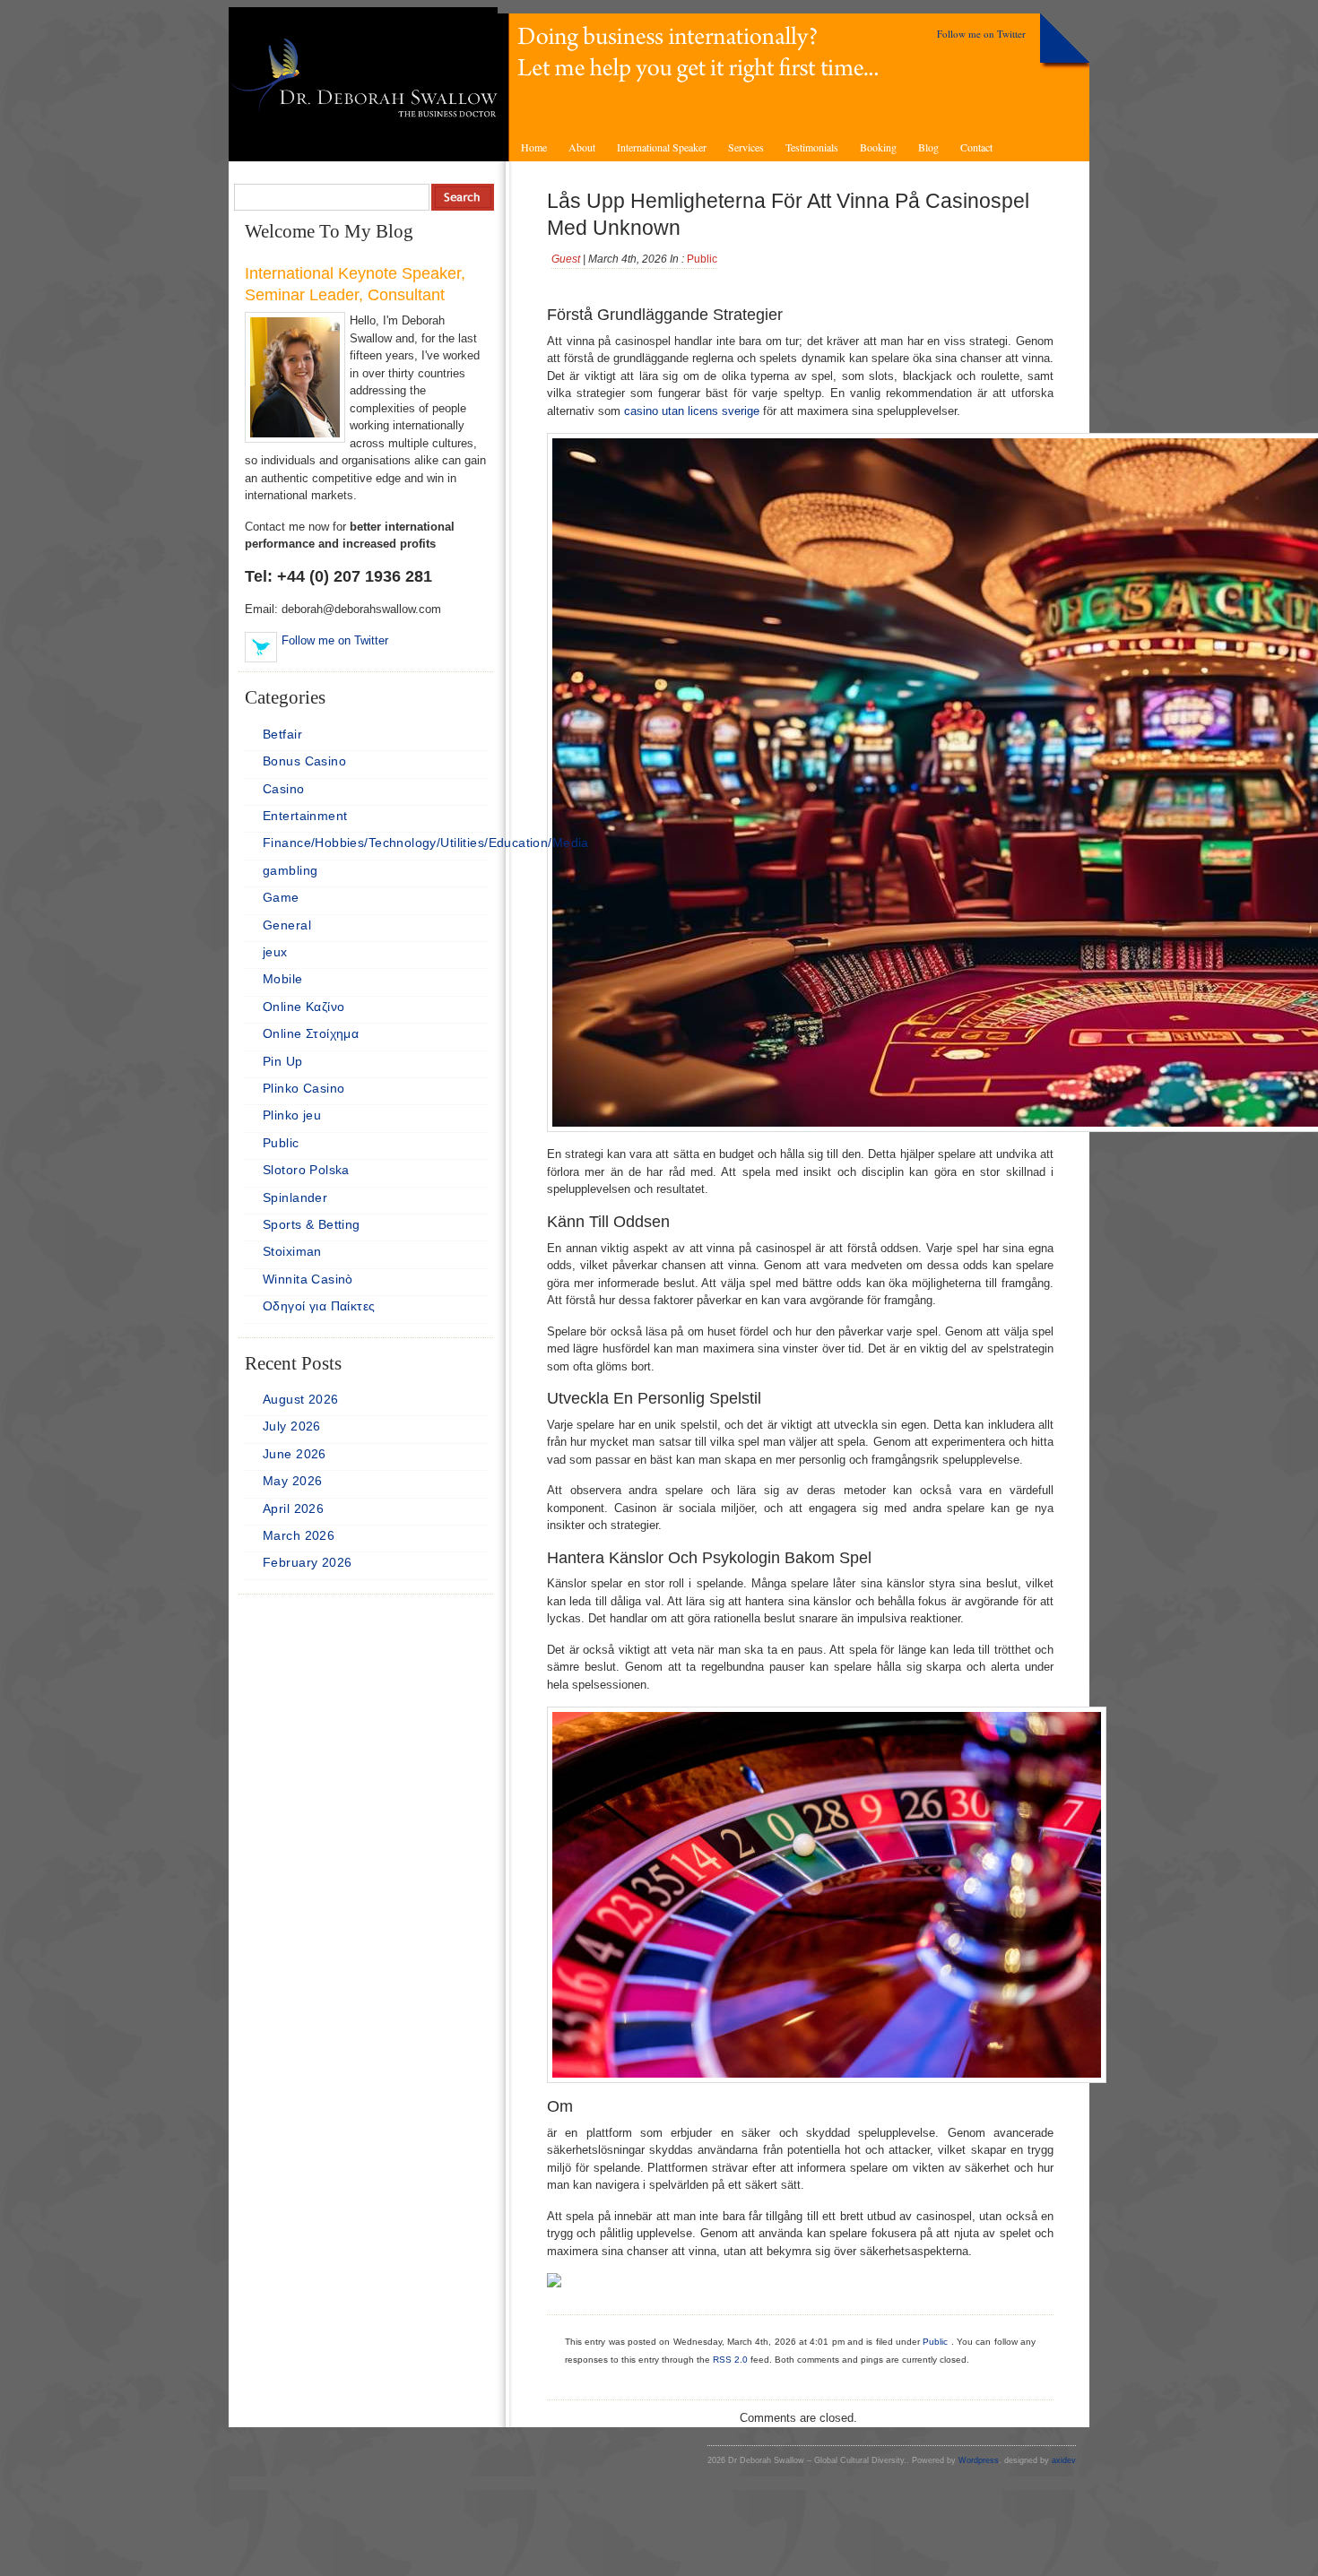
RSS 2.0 (730, 2360)
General (287, 925)
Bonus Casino (304, 761)
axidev (1064, 2460)
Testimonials (812, 147)
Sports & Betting (312, 1224)
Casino (284, 789)
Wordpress (979, 2460)
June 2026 (295, 1454)
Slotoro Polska (306, 1170)
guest (566, 259)
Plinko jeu (292, 1115)
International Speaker (662, 147)
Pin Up (283, 1061)
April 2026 (293, 1508)
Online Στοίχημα (311, 1033)
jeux (275, 952)
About (582, 147)
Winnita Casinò (308, 1279)
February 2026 (307, 1562)
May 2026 (292, 1481)
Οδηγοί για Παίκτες (319, 1306)
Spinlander (295, 1197)
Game (281, 897)
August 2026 (301, 1399)
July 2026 (292, 1426)
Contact (976, 147)
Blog (928, 147)
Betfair (282, 734)
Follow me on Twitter (981, 34)
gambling (290, 870)
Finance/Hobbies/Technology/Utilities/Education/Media (426, 843)
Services (746, 147)
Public (702, 259)
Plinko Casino (303, 1088)
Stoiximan (292, 1251)
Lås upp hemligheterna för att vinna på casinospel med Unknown (788, 214)
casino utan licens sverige (692, 411)
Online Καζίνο (303, 1007)
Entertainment (305, 816)
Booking (878, 147)
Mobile (283, 979)
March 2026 (299, 1535)
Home (534, 147)
